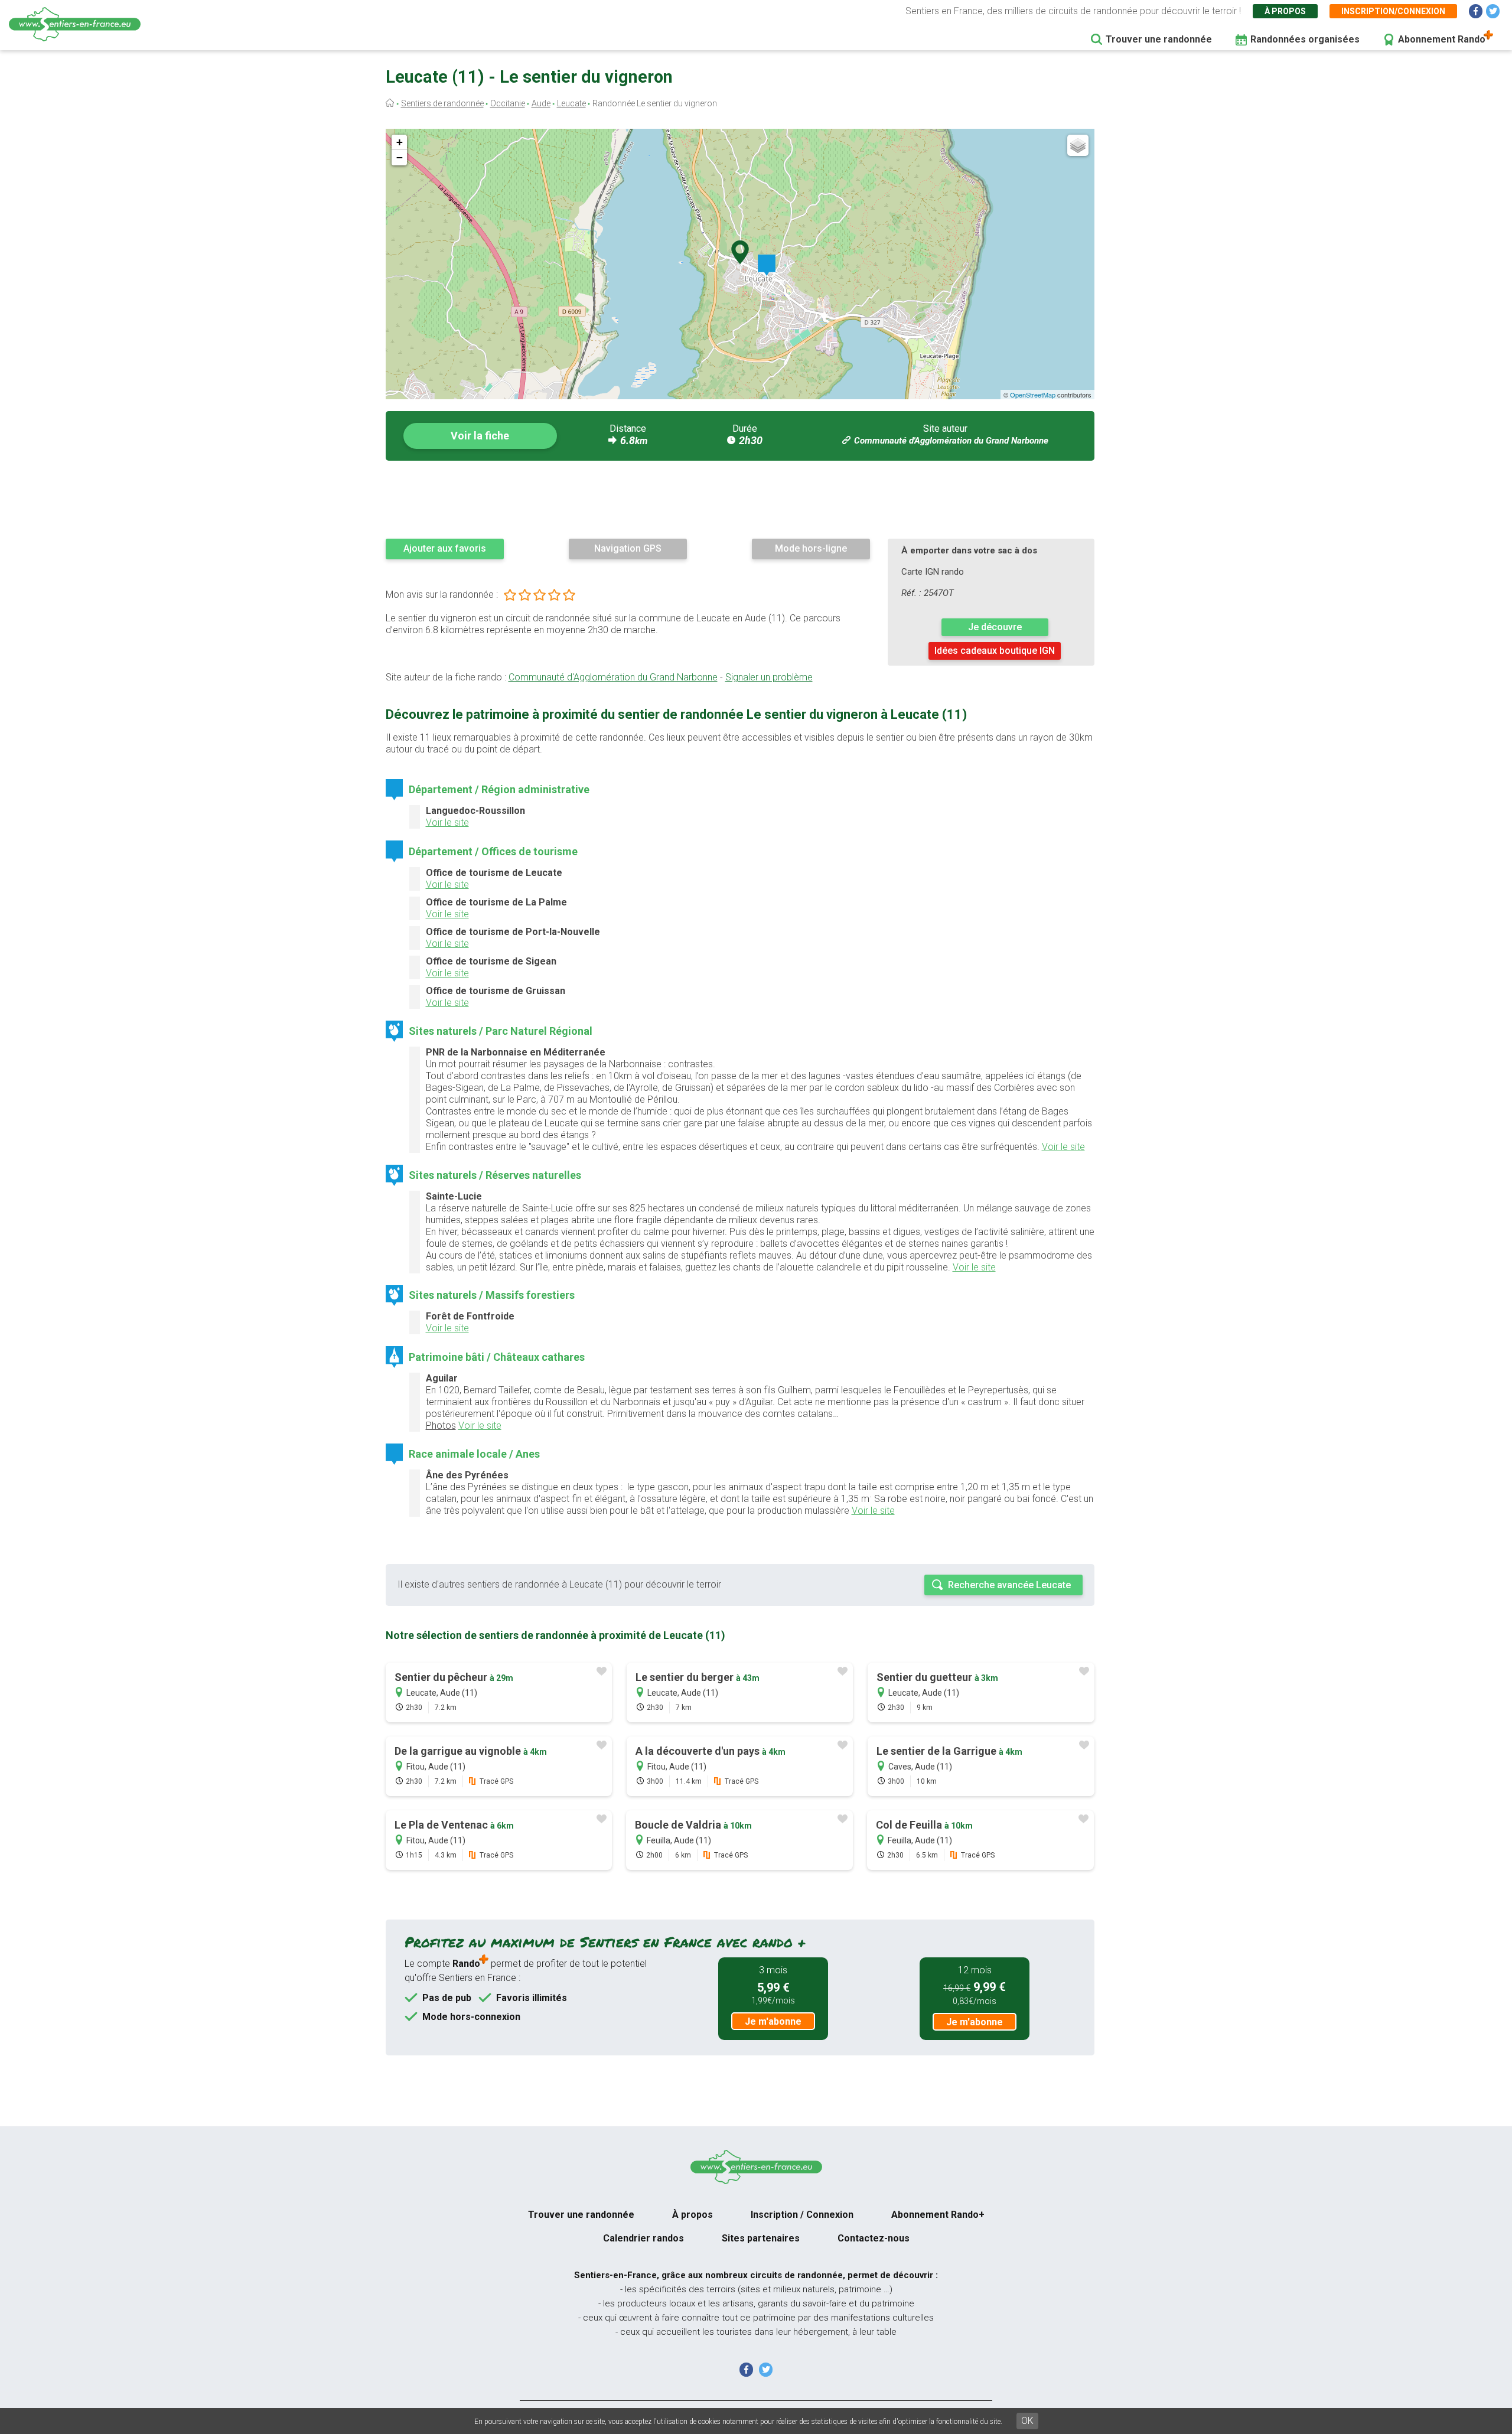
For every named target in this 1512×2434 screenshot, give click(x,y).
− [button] (400, 157)
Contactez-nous (874, 2238)
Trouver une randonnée (1159, 39)
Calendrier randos (643, 2238)
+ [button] (400, 142)
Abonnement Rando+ (938, 2215)
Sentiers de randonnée (442, 103)
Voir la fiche (480, 436)
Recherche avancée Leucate (1009, 1585)
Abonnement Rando (1442, 39)
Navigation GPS (628, 548)
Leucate (571, 103)
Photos (441, 1425)
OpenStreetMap (1033, 395)
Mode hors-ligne (811, 548)
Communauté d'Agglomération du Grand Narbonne (951, 441)
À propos (1285, 11)
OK (1027, 2421)
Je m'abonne (773, 2021)
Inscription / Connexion (802, 2215)
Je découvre (995, 627)
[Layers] (1078, 145)
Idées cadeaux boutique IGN (995, 651)
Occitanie (508, 103)
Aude (541, 103)
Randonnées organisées (1305, 39)
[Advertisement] (740, 499)
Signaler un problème (769, 677)
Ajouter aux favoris (445, 548)
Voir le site (447, 822)
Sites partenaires (761, 2238)
